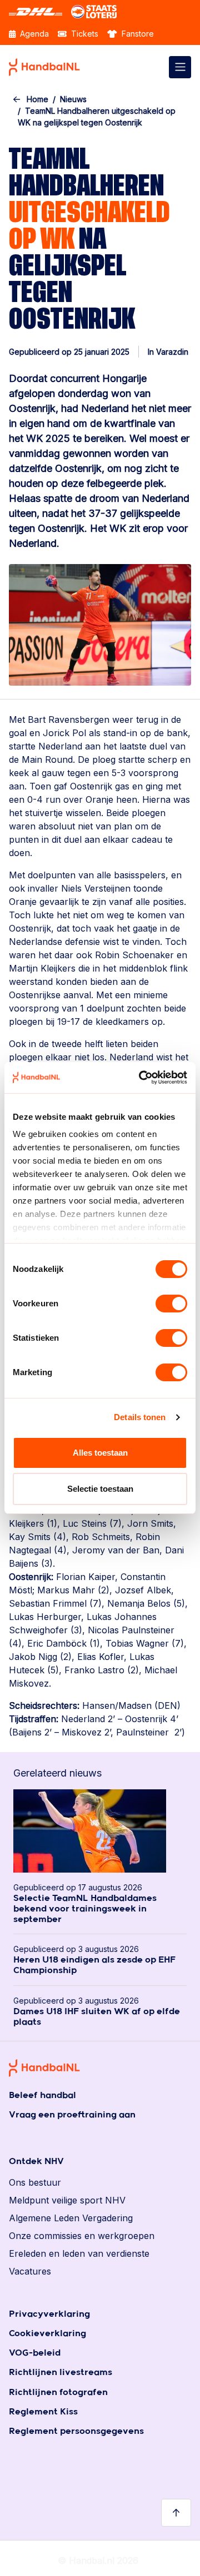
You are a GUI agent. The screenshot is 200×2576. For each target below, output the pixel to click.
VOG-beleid (35, 2353)
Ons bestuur (35, 2182)
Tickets (84, 34)
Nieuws (73, 99)
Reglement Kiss (43, 2412)
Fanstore (137, 34)
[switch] (171, 1304)
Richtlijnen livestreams (61, 2373)
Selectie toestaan (100, 1489)
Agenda (33, 34)
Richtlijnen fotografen (58, 2393)
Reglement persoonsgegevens (76, 2431)
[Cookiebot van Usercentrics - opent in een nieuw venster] (141, 1078)
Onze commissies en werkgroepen (82, 2236)
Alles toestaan (100, 1453)
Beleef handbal (42, 2095)
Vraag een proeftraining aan (72, 2115)
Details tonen (140, 1417)
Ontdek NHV (36, 2162)
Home (37, 99)
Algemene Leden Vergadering (71, 2218)
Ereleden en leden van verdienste (79, 2253)
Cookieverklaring (47, 2334)
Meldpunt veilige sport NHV (67, 2200)
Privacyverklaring (49, 2314)
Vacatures (30, 2271)
